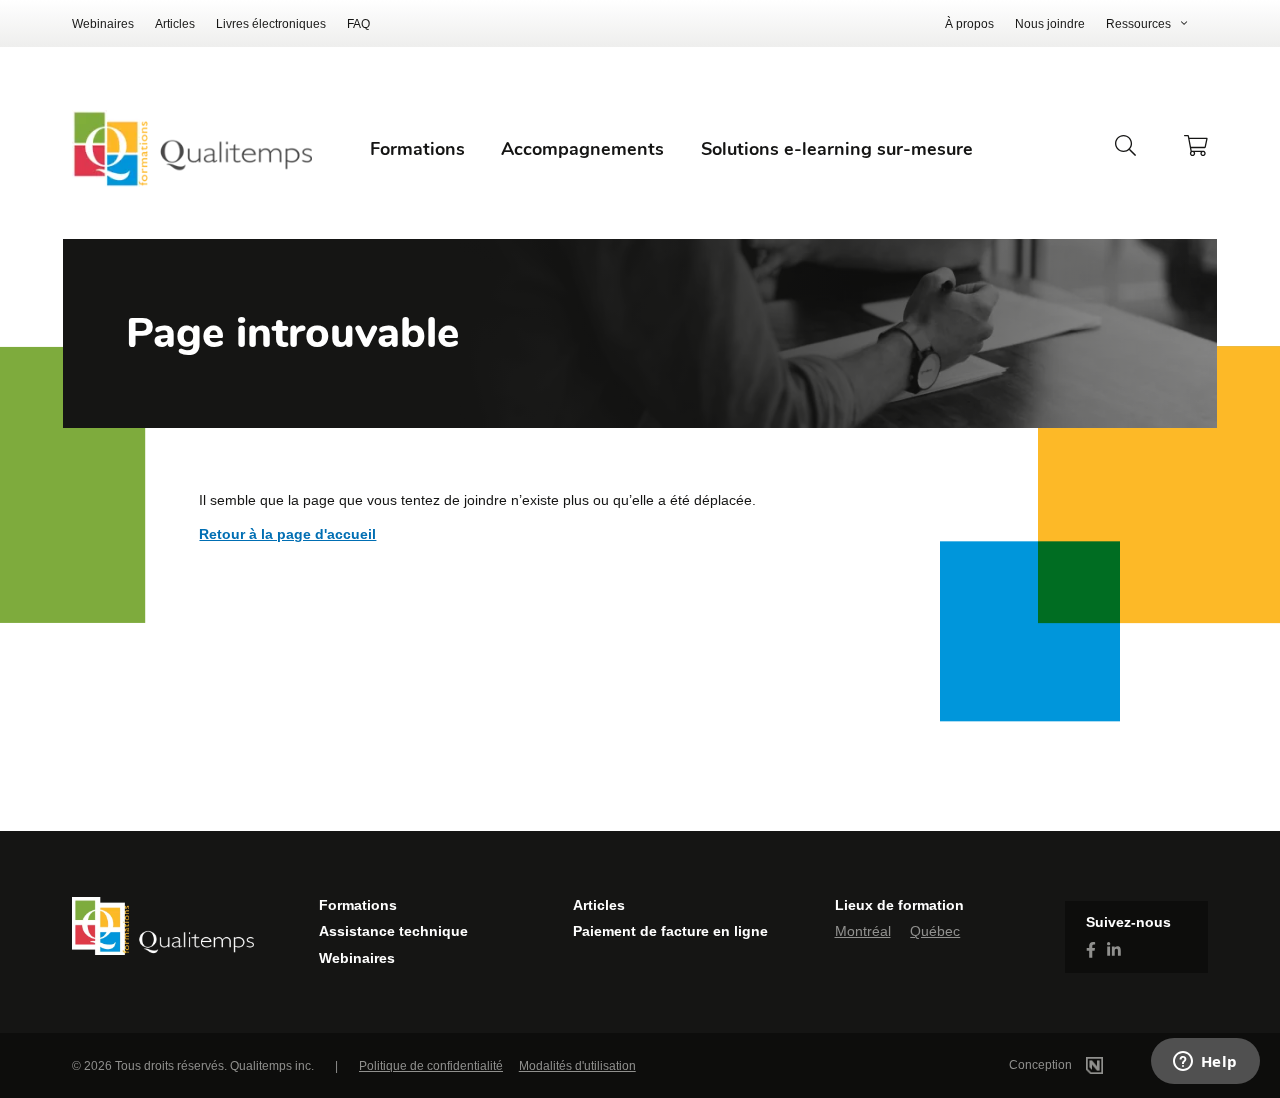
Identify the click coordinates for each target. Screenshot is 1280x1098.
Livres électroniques (271, 24)
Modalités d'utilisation (577, 1066)
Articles (175, 24)
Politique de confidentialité (431, 1066)
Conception (1042, 1065)
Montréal (863, 931)
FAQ (358, 24)
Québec (935, 931)
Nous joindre (1050, 24)
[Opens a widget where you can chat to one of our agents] (1205, 1063)
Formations (358, 905)
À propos (969, 24)
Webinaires (103, 24)
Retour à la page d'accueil (287, 534)
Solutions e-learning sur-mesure (837, 149)
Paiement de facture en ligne (670, 931)
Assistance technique (393, 931)
